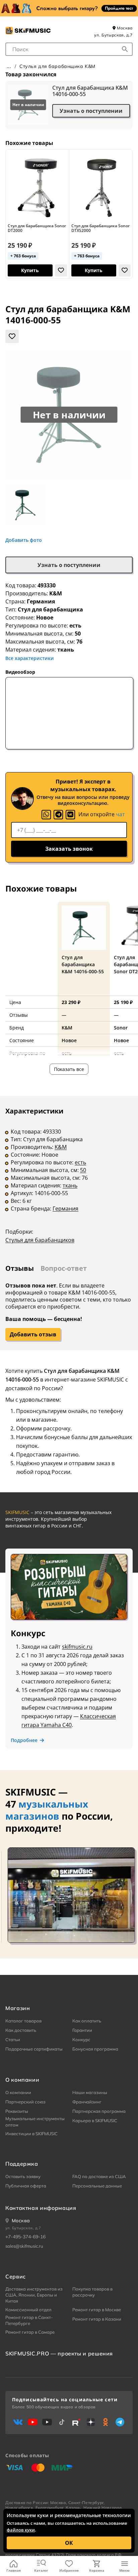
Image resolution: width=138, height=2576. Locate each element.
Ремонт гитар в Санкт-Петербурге (29, 2320)
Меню (124, 2570)
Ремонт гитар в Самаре (30, 2332)
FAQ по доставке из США (99, 2176)
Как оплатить (87, 2021)
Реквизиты (17, 2111)
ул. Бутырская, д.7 (113, 35)
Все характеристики (30, 658)
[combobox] (69, 49)
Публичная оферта (26, 2186)
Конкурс (81, 2040)
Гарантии (82, 2030)
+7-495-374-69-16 (25, 2237)
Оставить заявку (23, 2176)
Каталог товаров (23, 2021)
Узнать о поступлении (91, 111)
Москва (124, 28)
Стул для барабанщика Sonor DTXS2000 (100, 228)
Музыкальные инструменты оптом (35, 2122)
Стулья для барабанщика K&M (57, 66)
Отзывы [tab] (20, 1268)
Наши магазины (90, 2092)
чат (120, 814)
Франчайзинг (87, 2102)
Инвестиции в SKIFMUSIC (31, 2134)
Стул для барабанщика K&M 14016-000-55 (90, 91)
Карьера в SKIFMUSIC (95, 2121)
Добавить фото (24, 540)
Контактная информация (41, 2208)
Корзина (97, 2570)
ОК (69, 2543)
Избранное (69, 2570)
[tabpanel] (69, 1180)
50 (83, 1170)
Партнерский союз (25, 2102)
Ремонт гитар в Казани (97, 2319)
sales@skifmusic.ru (24, 2246)
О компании (18, 2092)
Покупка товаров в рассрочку (92, 2292)
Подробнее (24, 1740)
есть (80, 1162)
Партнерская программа (99, 2111)
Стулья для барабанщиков (40, 1240)
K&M (56, 593)
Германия (65, 1209)
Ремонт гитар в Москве (97, 2310)
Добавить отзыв (33, 1334)
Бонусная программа (95, 2049)
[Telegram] (58, 815)
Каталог (41, 2570)
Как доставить (21, 2030)
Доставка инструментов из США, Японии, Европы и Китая (34, 2295)
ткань (70, 1185)
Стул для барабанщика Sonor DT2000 (37, 228)
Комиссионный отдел (28, 2310)
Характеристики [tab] (34, 1111)
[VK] (70, 815)
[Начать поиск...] (125, 49)
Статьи (13, 2040)
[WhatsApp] (46, 815)
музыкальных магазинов (47, 1810)
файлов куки (21, 2530)
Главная (14, 2570)
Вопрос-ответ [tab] (64, 1268)
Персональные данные (97, 2186)
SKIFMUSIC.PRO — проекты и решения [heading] (59, 2353)
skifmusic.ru (77, 1647)
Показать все (69, 1069)
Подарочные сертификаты (34, 2049)
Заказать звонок (69, 849)
